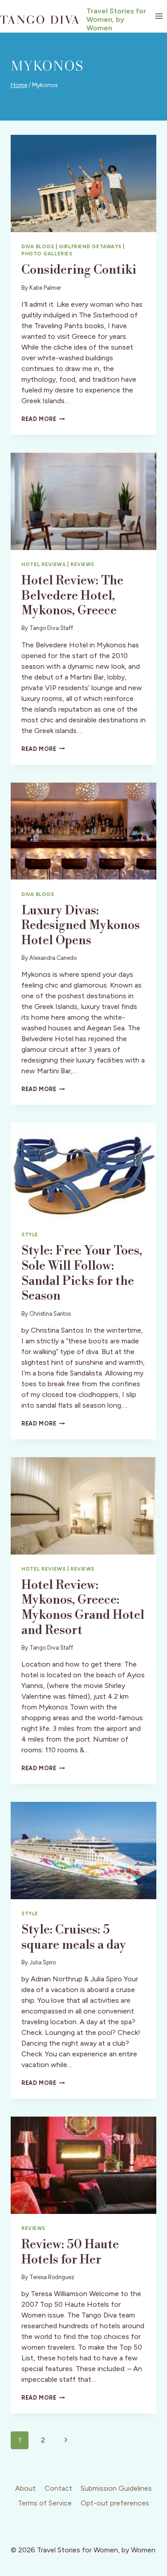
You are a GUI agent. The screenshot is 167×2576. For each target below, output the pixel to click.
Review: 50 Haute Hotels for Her (70, 2252)
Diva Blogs (38, 246)
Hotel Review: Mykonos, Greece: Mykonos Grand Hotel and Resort (83, 1608)
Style (30, 1234)
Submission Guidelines (116, 2488)
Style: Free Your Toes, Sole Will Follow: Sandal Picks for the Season (82, 1273)
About (25, 2488)
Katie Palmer (45, 288)
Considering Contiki (79, 270)
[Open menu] (159, 16)
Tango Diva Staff (51, 628)
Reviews (82, 564)
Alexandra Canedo (53, 958)
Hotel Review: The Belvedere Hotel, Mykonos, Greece (72, 596)
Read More (43, 419)
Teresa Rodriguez (52, 2277)
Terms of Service (45, 2503)
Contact (58, 2488)
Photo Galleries (47, 254)
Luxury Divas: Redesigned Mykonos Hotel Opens (81, 925)
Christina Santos (50, 1314)
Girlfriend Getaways (90, 246)
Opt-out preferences (115, 2503)
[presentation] (83, 183)
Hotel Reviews (43, 564)
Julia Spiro (43, 1962)
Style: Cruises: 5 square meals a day (74, 1937)
